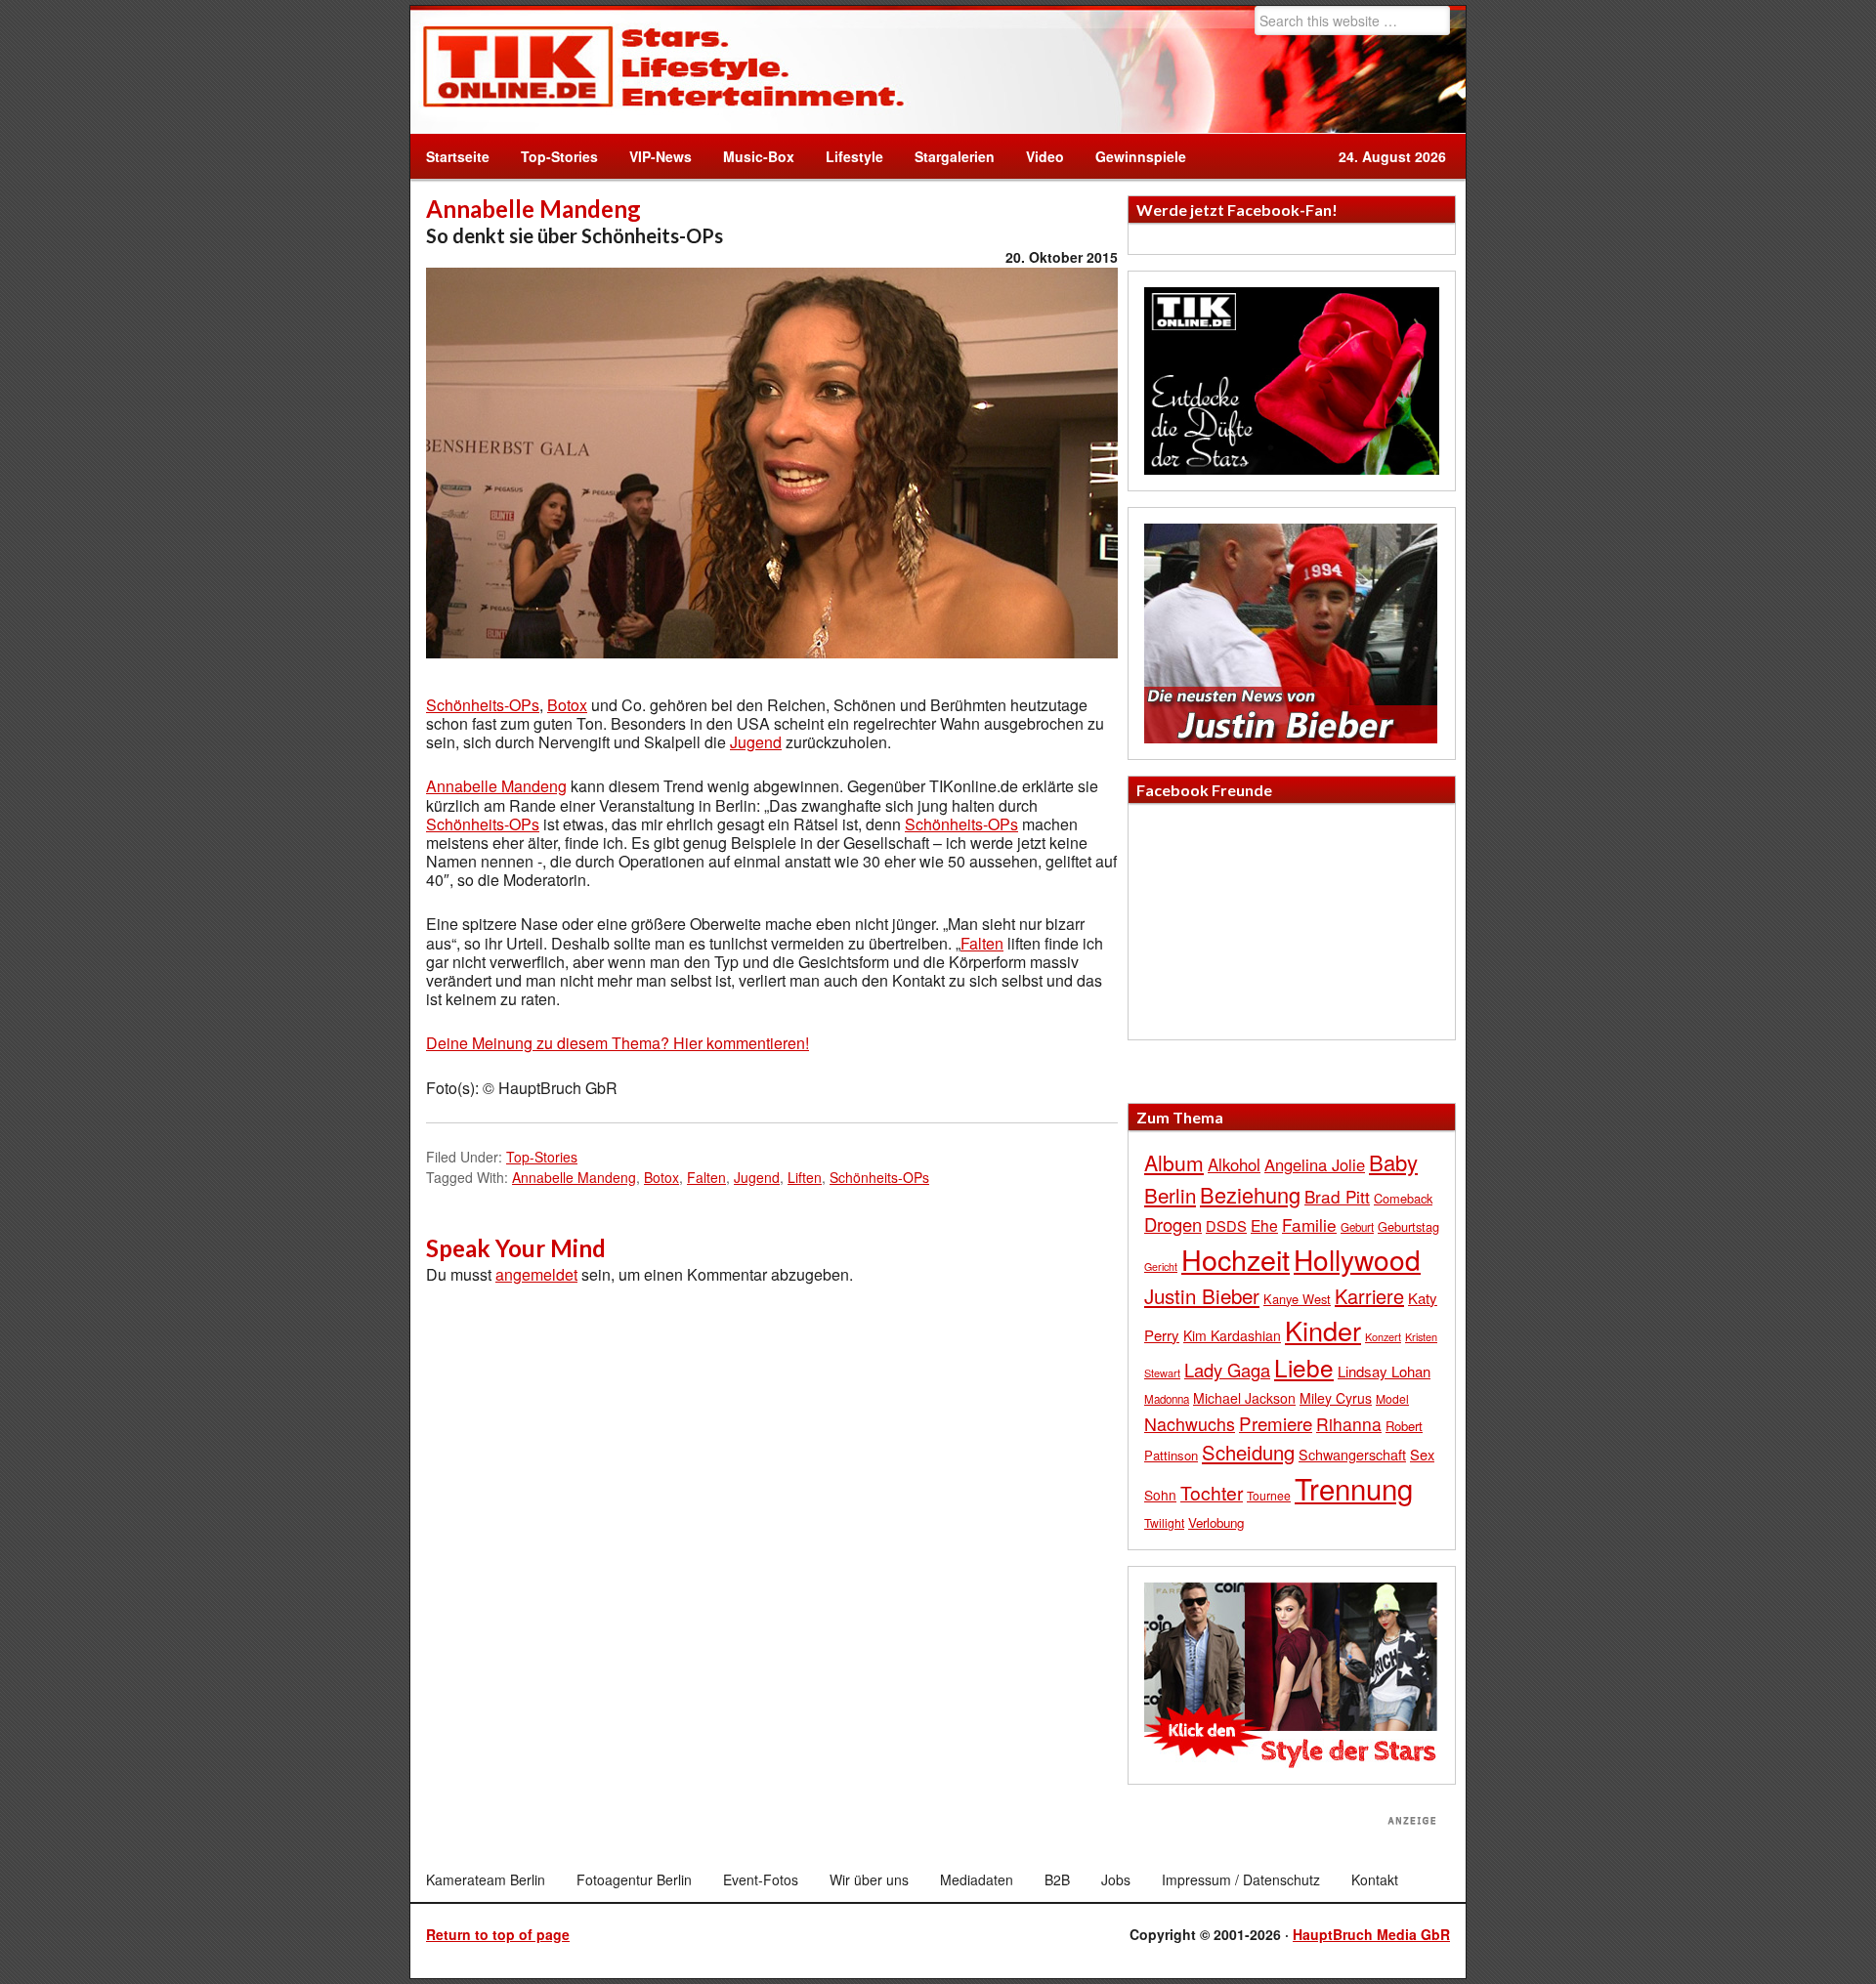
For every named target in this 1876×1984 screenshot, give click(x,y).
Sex (1422, 1454)
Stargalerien (955, 156)
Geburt (1357, 1227)
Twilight (1164, 1522)
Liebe (1304, 1367)
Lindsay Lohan (1384, 1371)
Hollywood (1357, 1259)
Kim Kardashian (1232, 1335)
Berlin (1170, 1195)
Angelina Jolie (1315, 1164)
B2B (1057, 1879)
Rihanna (1349, 1424)
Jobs (1116, 1879)
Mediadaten (977, 1879)
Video (1037, 156)
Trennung (1354, 1488)
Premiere (1276, 1423)
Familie (1309, 1224)
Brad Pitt (1337, 1196)
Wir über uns (869, 1879)
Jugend (756, 742)
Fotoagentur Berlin (634, 1879)
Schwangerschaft (1352, 1454)
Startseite (458, 156)
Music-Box (751, 156)
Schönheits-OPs (483, 705)
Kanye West (1297, 1299)
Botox (567, 705)
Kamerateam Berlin (486, 1879)
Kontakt (1375, 1879)
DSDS (1226, 1225)
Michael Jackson (1244, 1398)
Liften (805, 1177)
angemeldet (536, 1274)
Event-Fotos (761, 1879)
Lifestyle (847, 156)
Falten (982, 943)
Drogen (1173, 1224)
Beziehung (1250, 1194)
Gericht (1161, 1266)
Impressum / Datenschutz (1241, 1879)
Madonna (1167, 1399)
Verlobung (1216, 1522)
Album (1174, 1162)
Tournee (1269, 1495)
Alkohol (1234, 1164)
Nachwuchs (1190, 1424)
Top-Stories (559, 156)
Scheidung (1248, 1452)
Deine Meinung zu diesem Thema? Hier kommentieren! (618, 1043)
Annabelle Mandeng (496, 786)
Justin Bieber (1202, 1295)
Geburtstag (1408, 1226)
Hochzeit (1236, 1259)
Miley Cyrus (1336, 1398)
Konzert (1383, 1336)
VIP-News (661, 156)
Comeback (1403, 1198)
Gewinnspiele (1141, 156)
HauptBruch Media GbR (1371, 1934)
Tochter (1212, 1493)
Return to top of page (498, 1934)
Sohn (1160, 1495)
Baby (1393, 1162)
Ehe (1264, 1225)
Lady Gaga (1227, 1370)
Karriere (1369, 1296)
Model (1392, 1398)
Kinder (1323, 1330)
